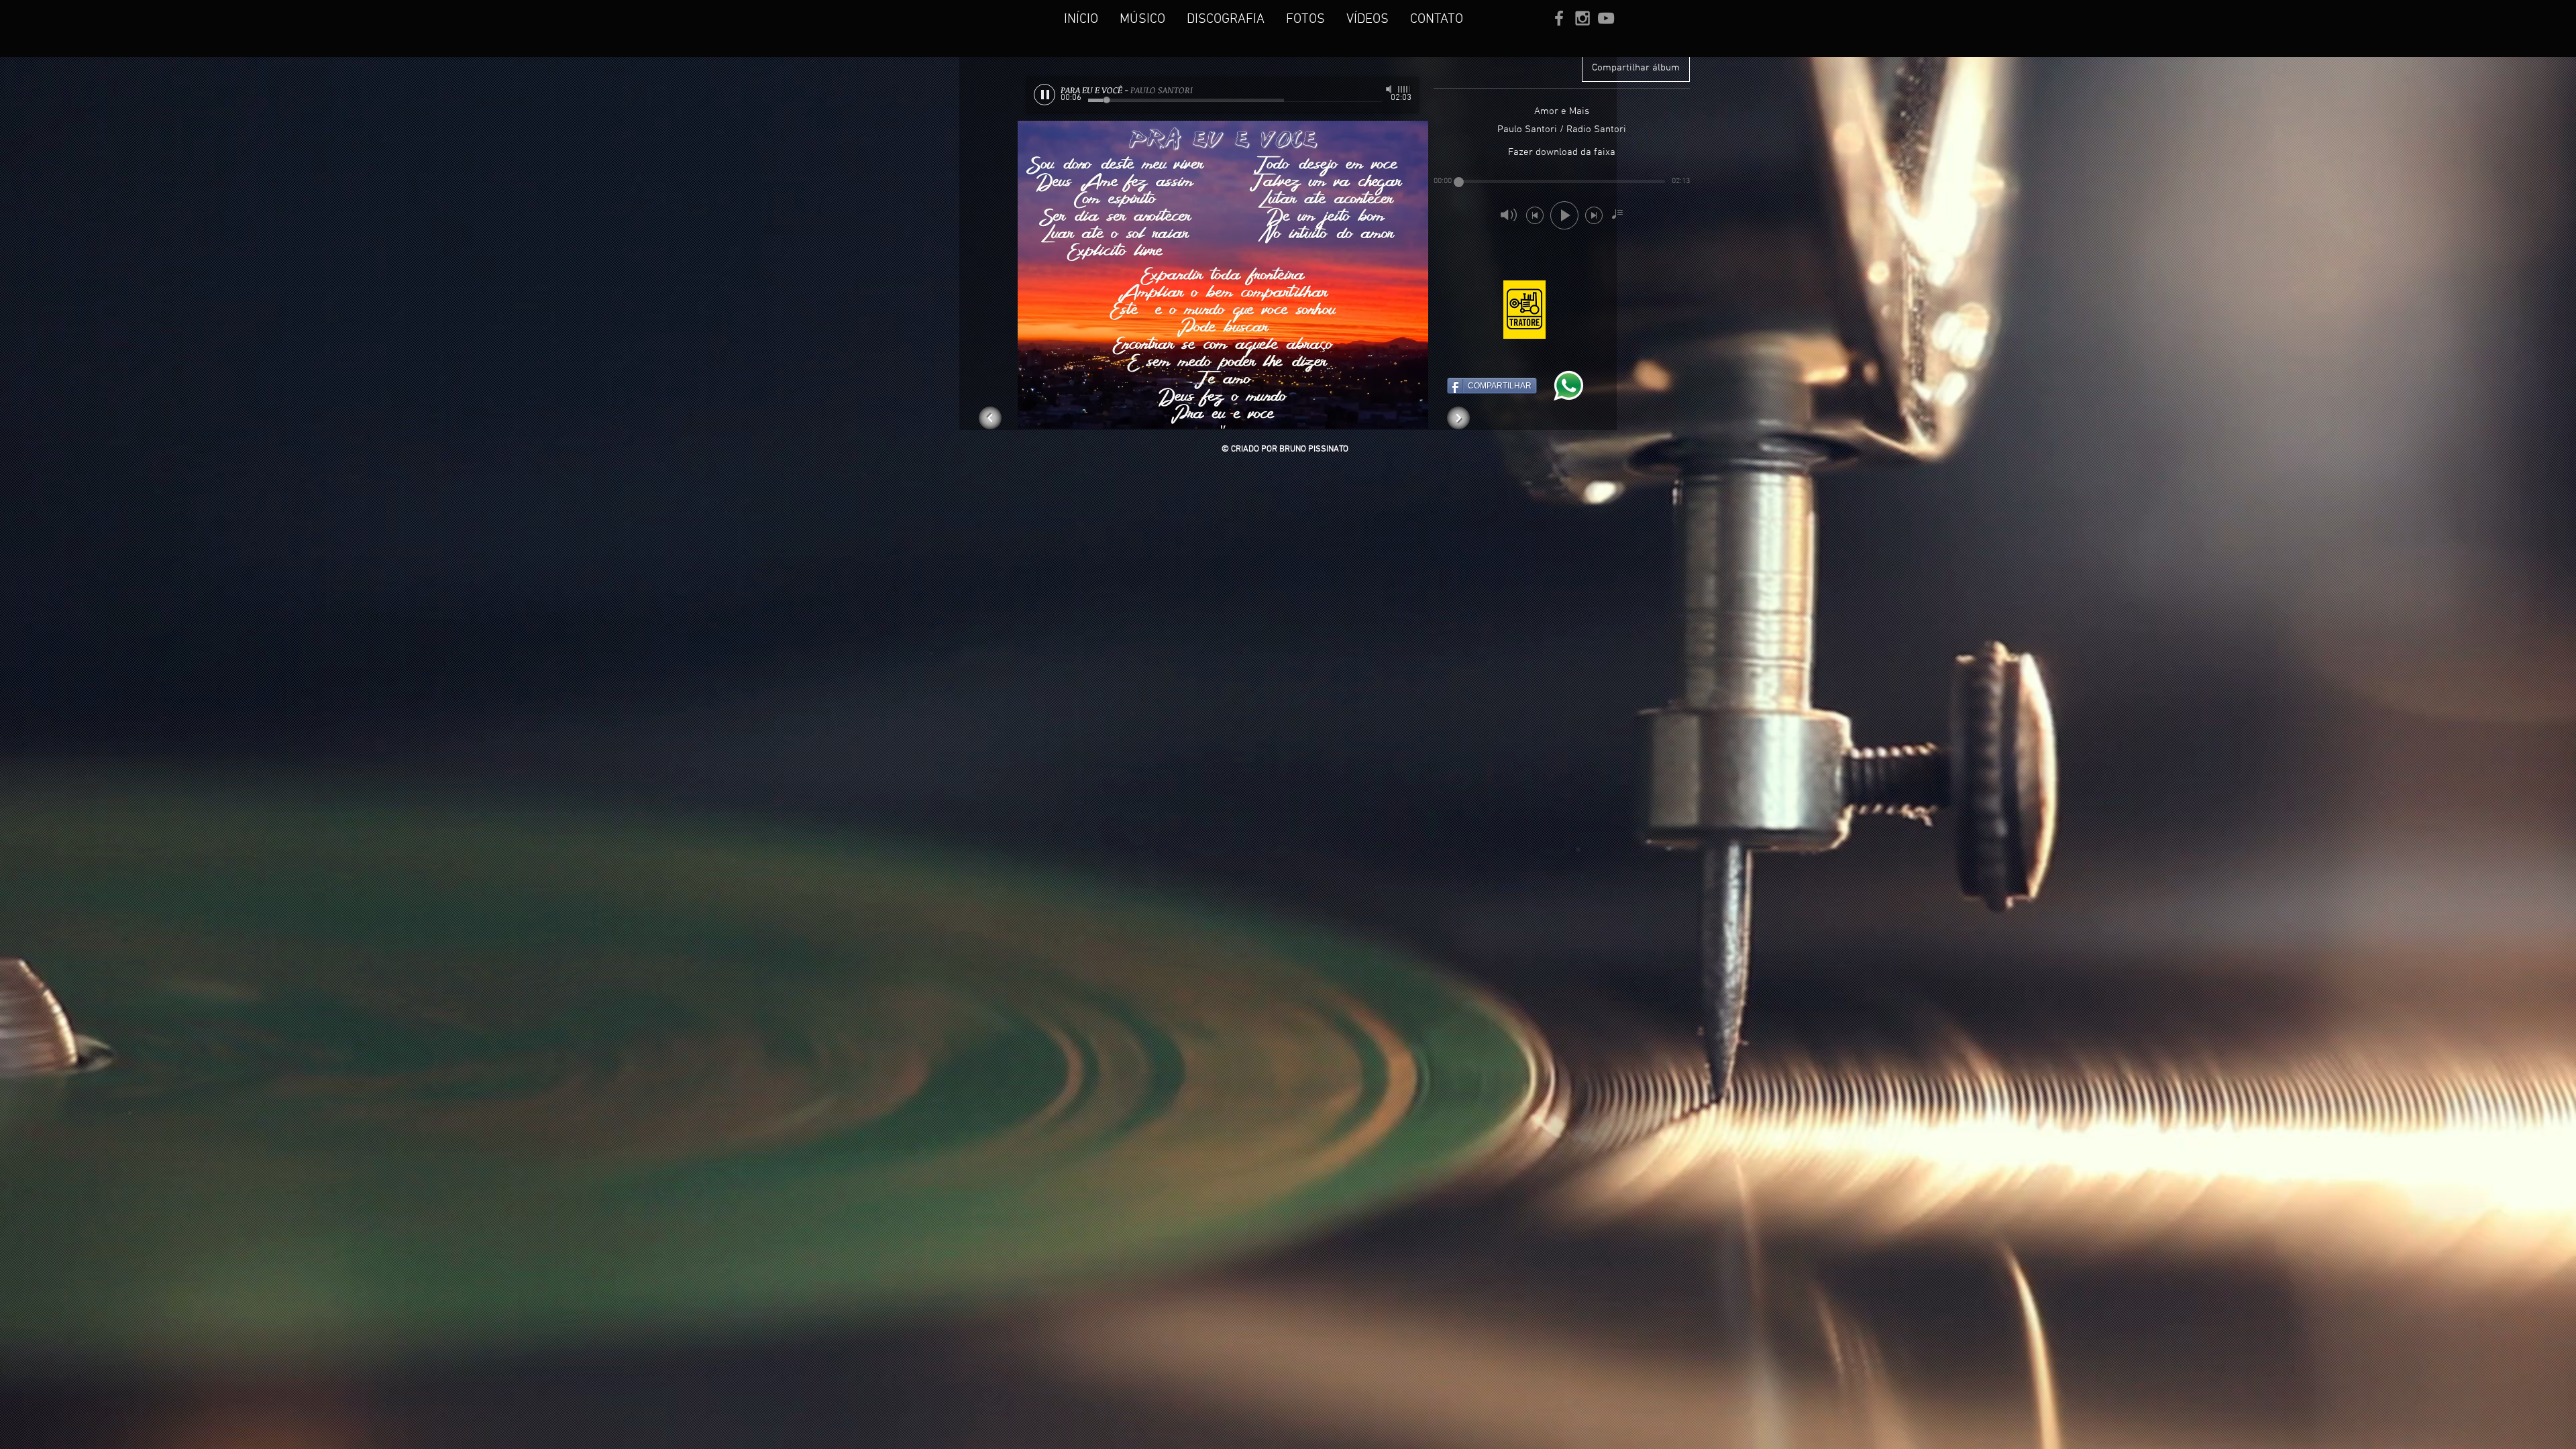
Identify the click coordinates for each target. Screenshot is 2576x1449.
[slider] (1405, 89)
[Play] (1044, 95)
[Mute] (1390, 89)
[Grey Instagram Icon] (1582, 18)
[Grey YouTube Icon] (1606, 18)
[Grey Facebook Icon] (1559, 18)
